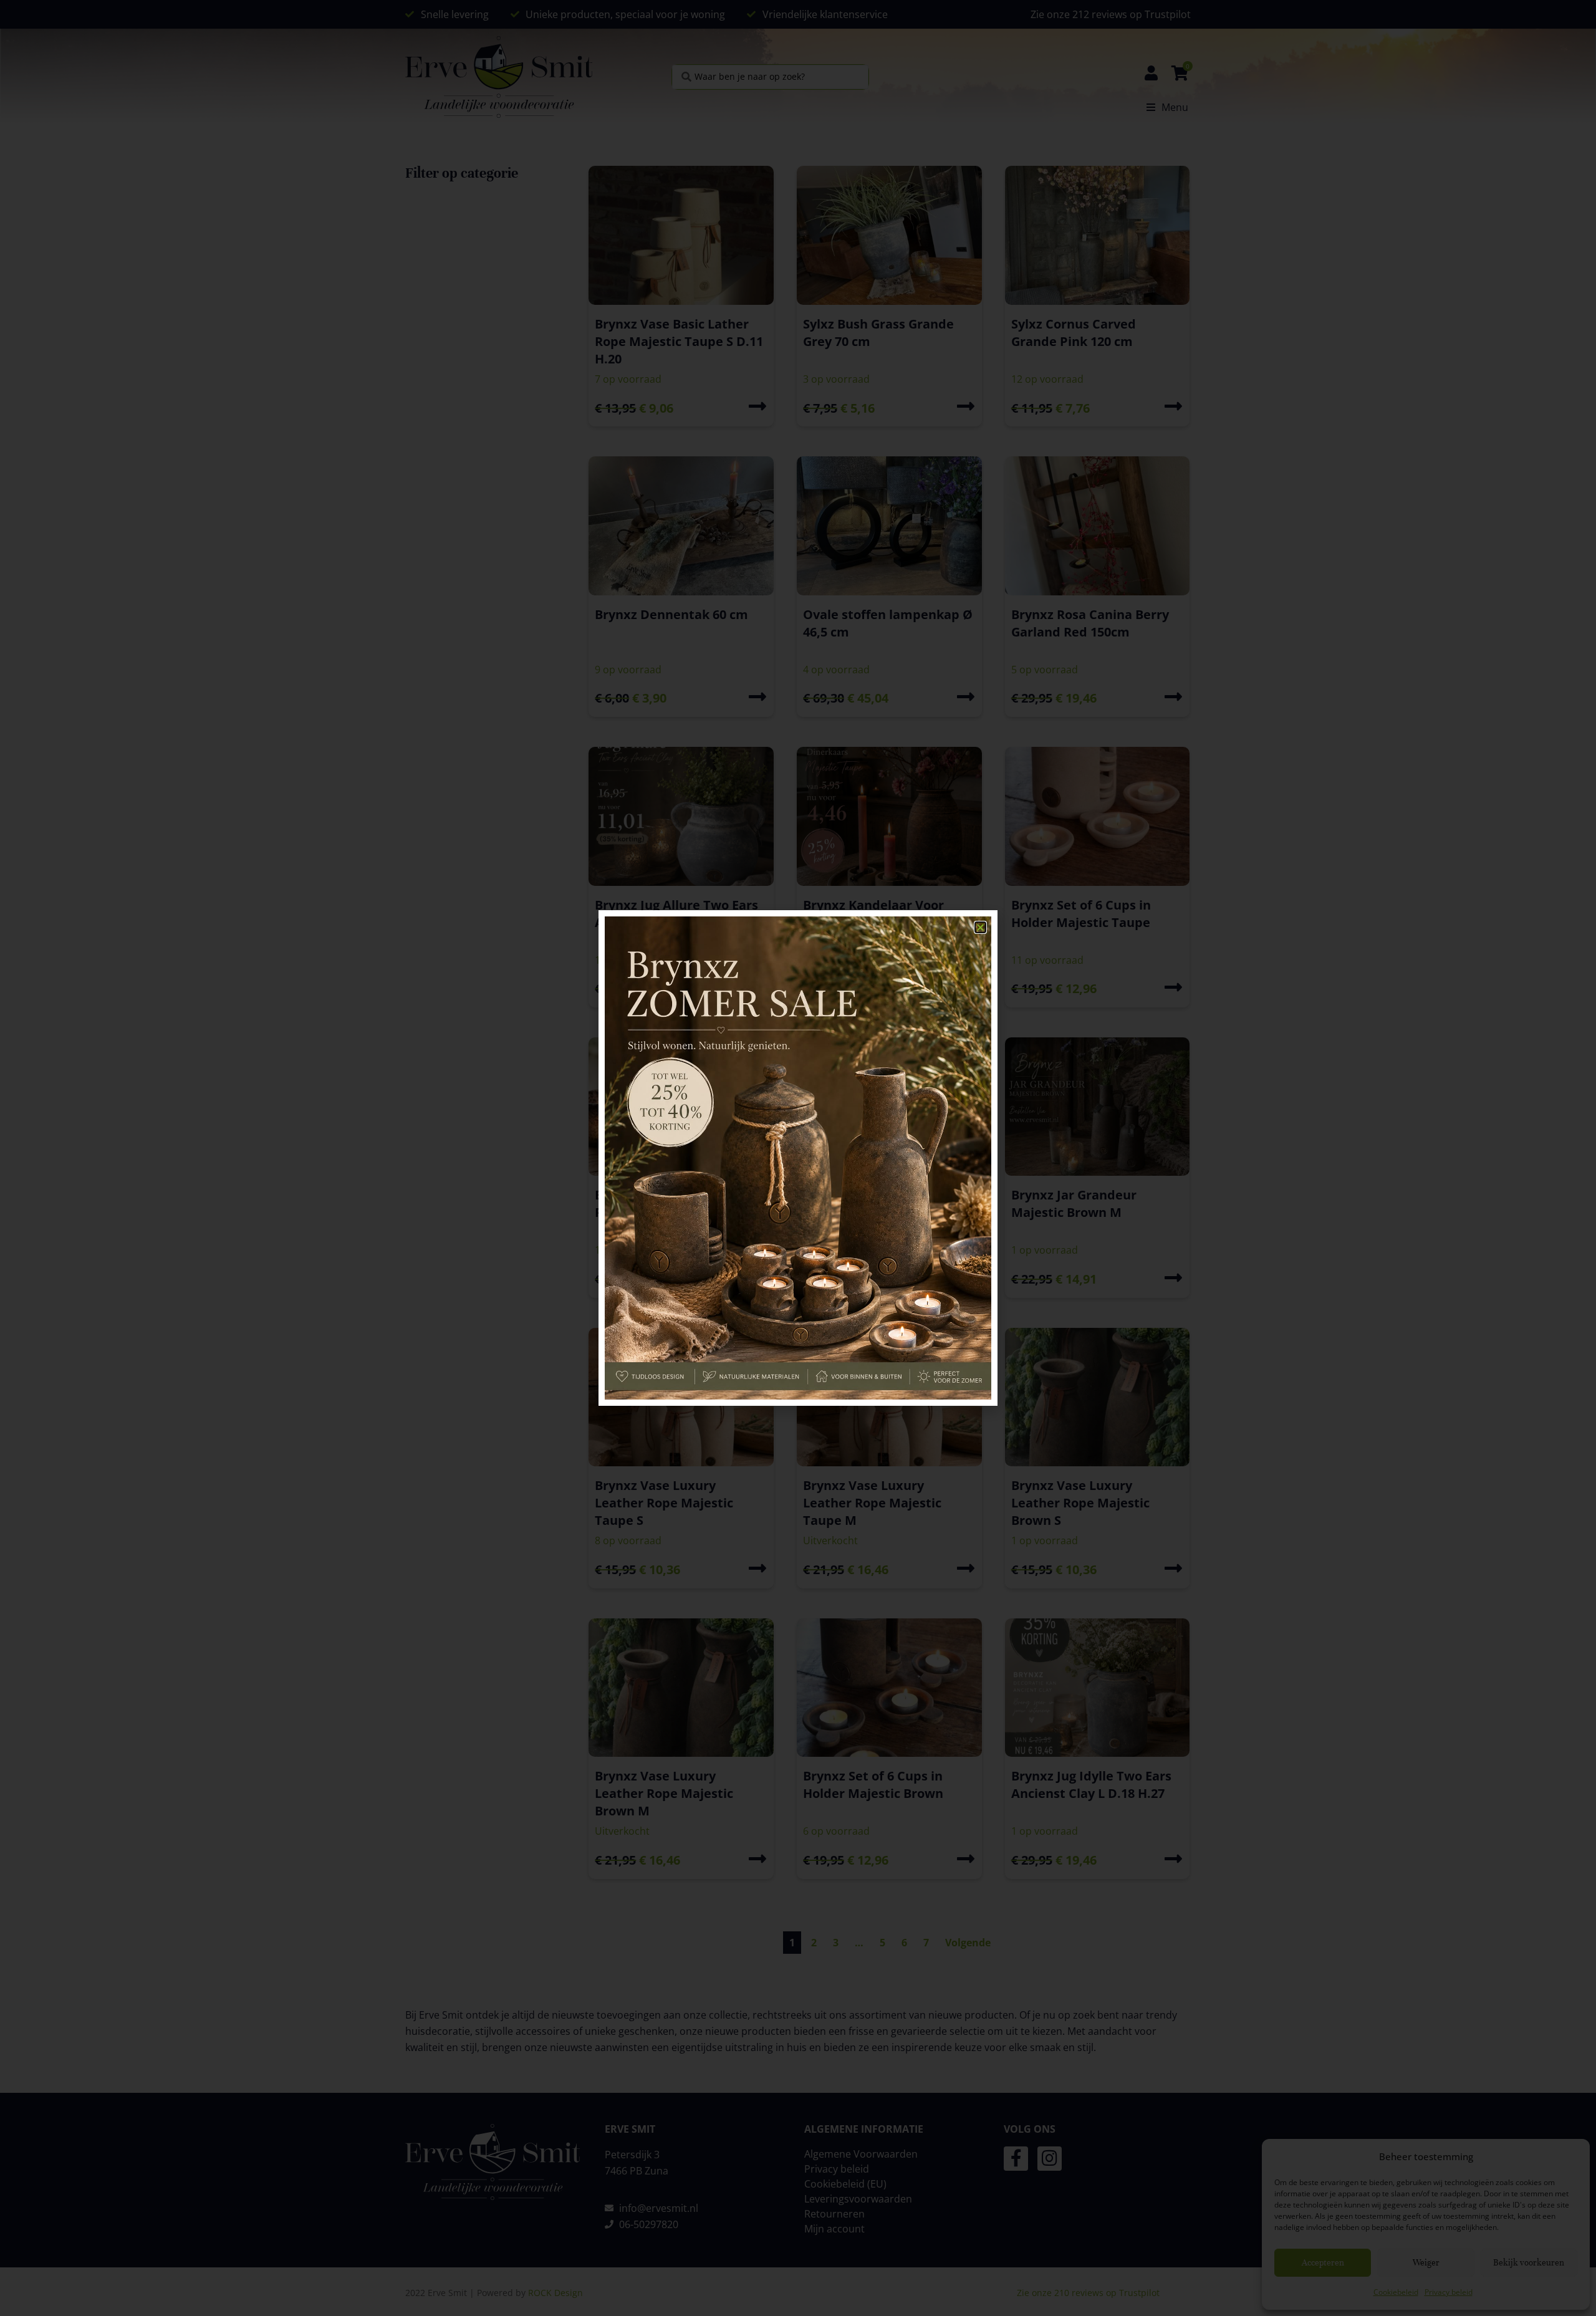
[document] (798, 1158)
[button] (980, 927)
